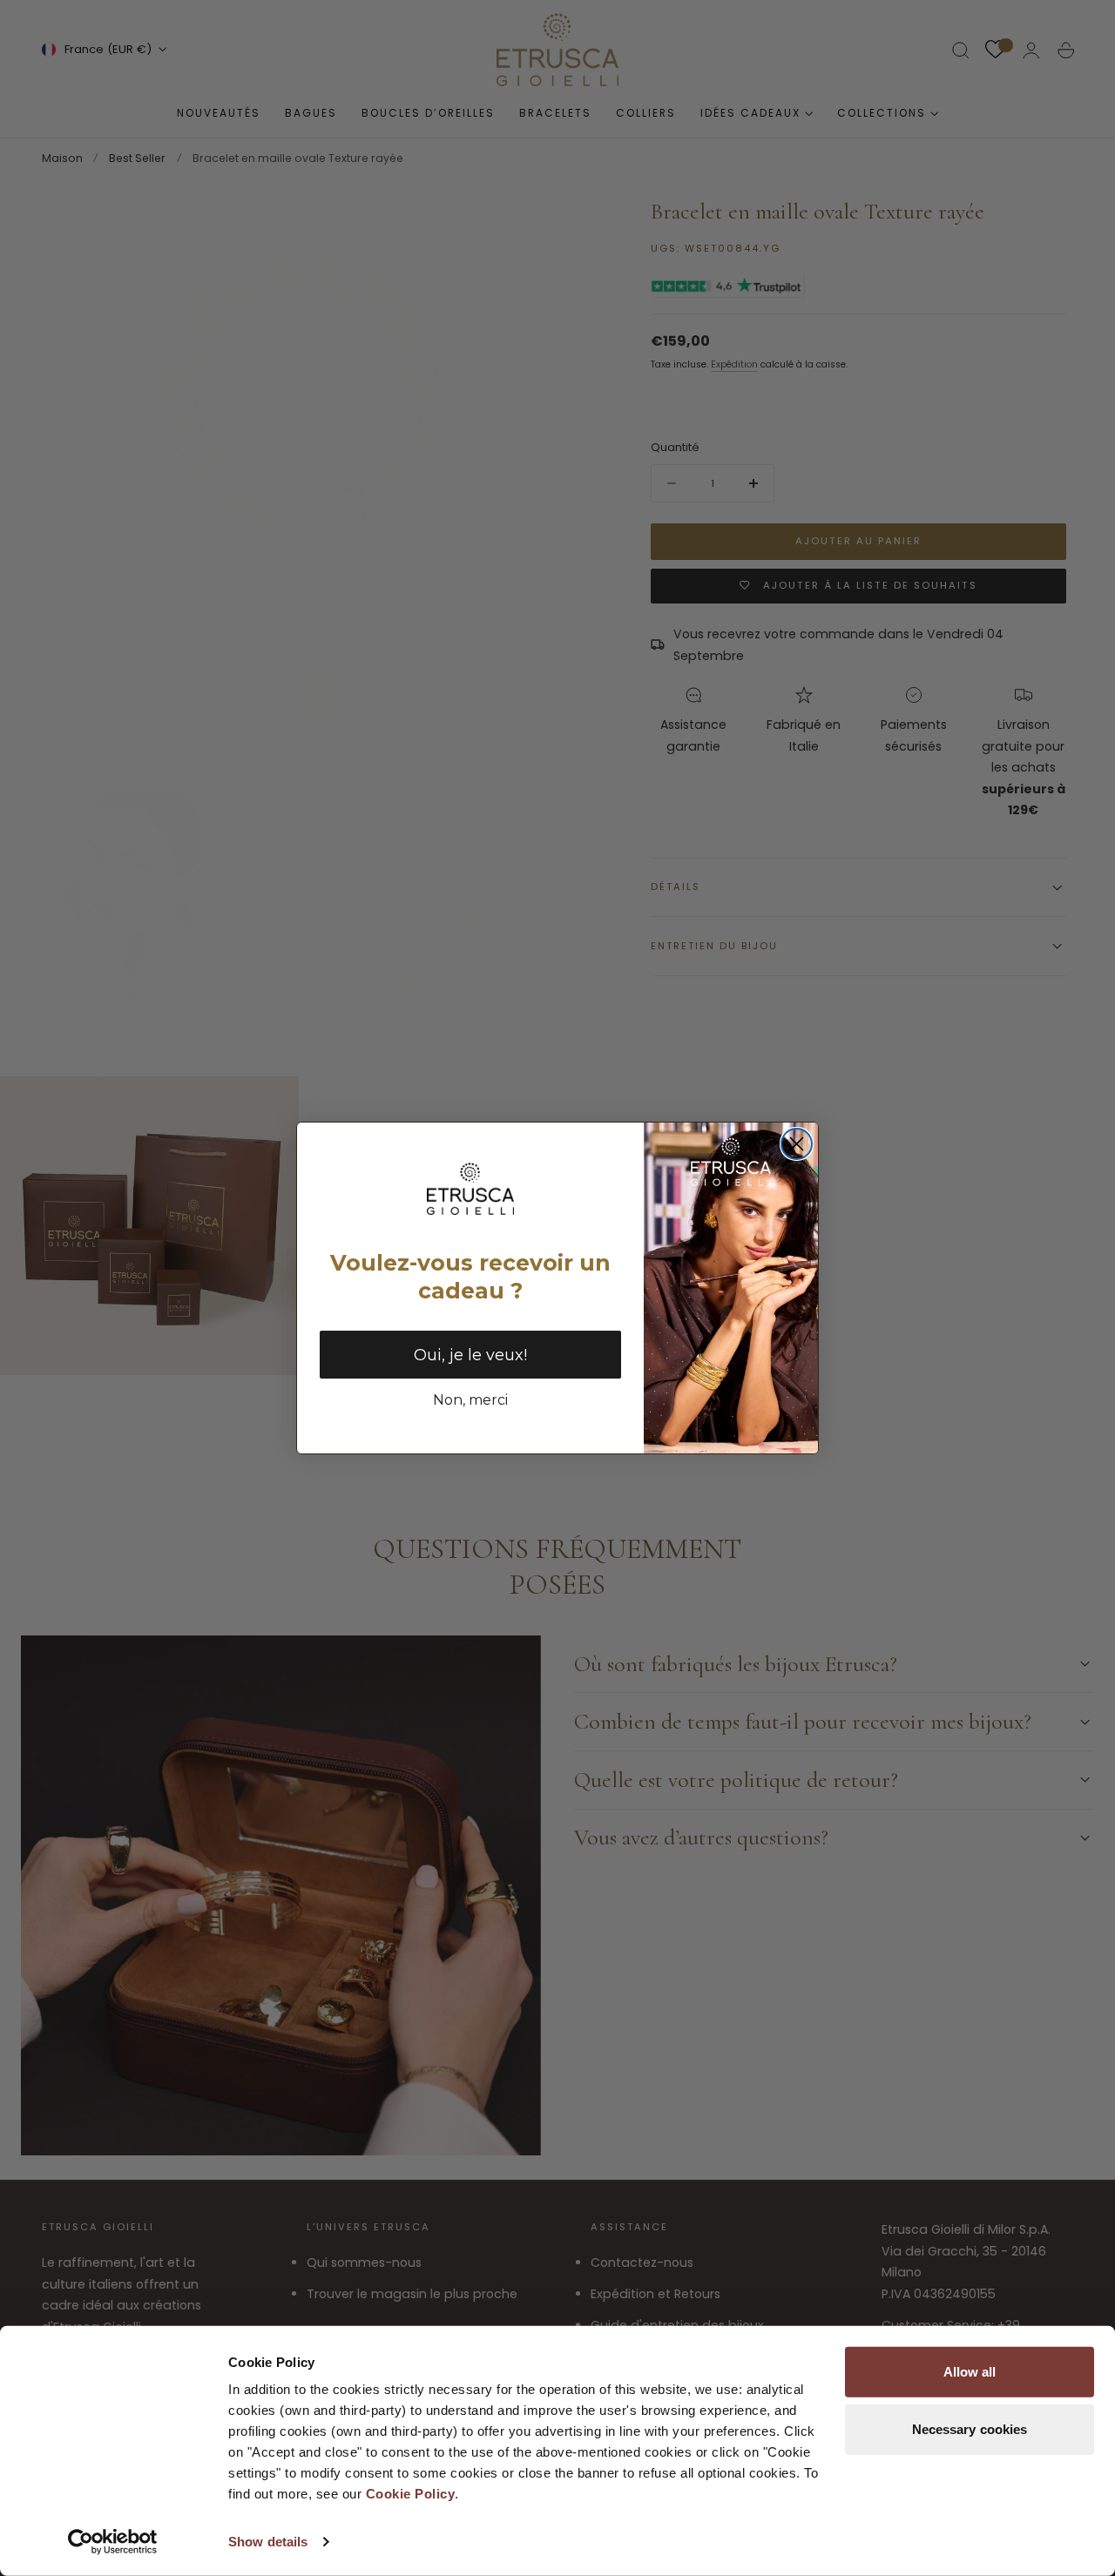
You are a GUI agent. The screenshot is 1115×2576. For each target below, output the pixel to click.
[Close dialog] (797, 1144)
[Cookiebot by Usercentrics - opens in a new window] (113, 2542)
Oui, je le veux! (470, 1355)
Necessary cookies (970, 2428)
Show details (268, 2542)
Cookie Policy (411, 2494)
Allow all (970, 2372)
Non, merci (470, 1400)
